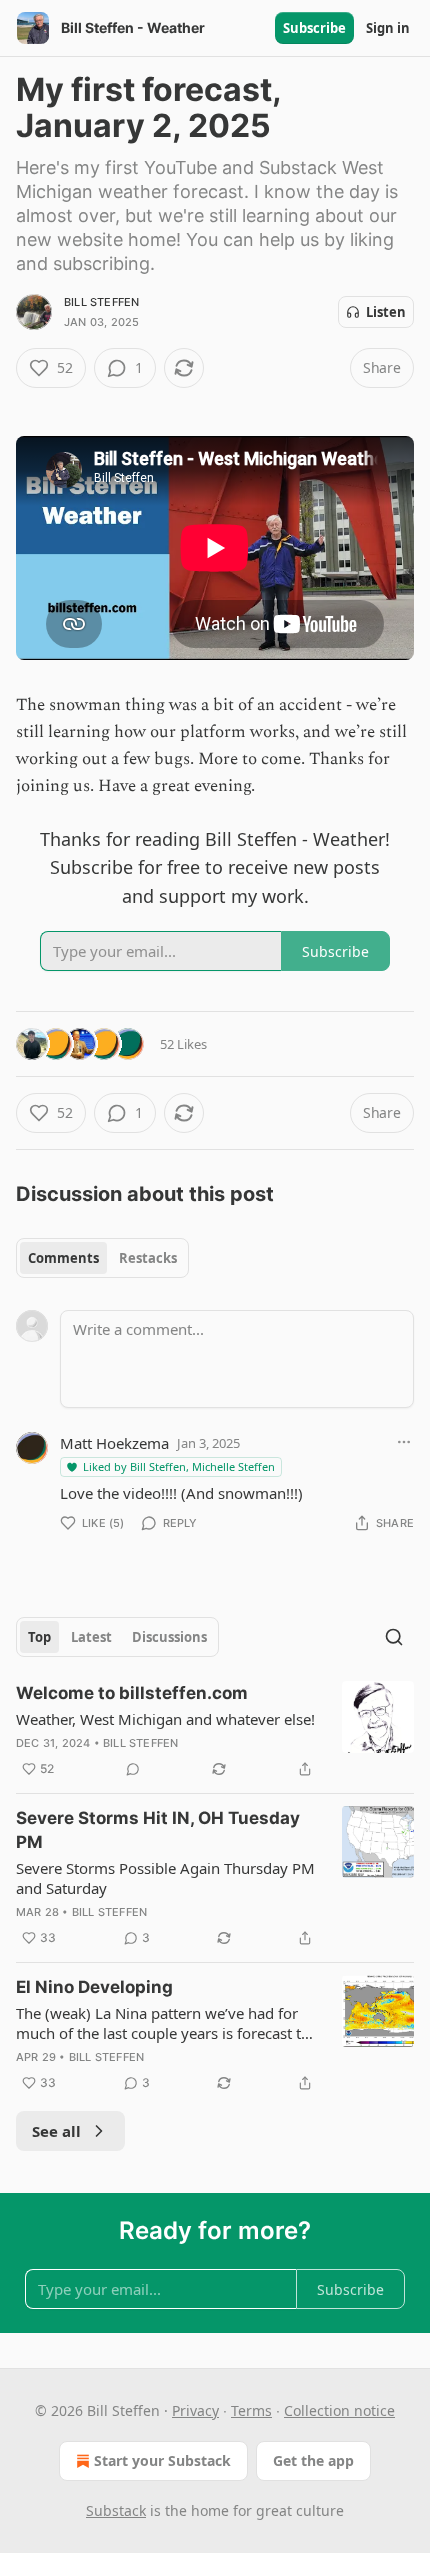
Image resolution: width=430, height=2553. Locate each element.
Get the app (313, 2460)
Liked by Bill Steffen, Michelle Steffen (179, 1466)
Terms (251, 2410)
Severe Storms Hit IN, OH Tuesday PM (158, 1830)
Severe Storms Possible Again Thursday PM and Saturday (165, 1878)
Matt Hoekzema (114, 1443)
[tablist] (102, 1258)
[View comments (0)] (133, 1769)
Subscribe (314, 28)
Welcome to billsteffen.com (132, 1693)
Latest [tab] (91, 1637)
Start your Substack (162, 2460)
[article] (215, 1731)
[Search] (394, 1637)
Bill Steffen (101, 302)
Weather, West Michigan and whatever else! (165, 1719)
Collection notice (339, 2410)
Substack (116, 2510)
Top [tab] (39, 1637)
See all (56, 2131)
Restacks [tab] (148, 1258)
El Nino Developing (94, 1987)
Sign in (388, 28)
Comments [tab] (63, 1258)
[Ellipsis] (404, 1442)
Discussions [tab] (169, 1637)
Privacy (195, 2410)
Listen (386, 312)
